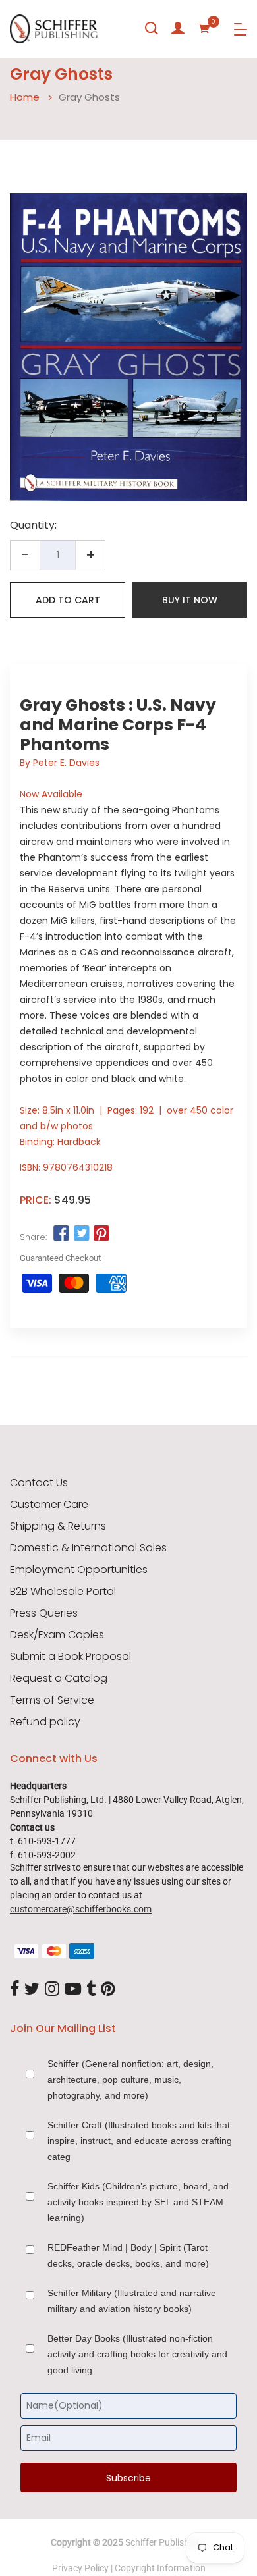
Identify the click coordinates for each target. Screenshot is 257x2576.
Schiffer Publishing (163, 2542)
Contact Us (39, 1483)
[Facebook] (14, 1989)
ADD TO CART (68, 600)
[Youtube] (73, 1989)
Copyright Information (160, 2568)
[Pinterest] (108, 1989)
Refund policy (45, 1722)
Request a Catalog (59, 1678)
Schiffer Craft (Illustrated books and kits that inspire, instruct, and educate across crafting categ (140, 2141)
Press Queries (44, 1613)
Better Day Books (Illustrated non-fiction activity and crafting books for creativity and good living (137, 2354)
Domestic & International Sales (88, 1548)
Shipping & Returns (58, 1526)
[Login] (178, 28)
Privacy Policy (80, 2568)
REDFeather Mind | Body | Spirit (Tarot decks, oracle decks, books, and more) (128, 2255)
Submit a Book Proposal (71, 1657)
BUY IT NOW (190, 600)
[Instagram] (52, 1989)
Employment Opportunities (79, 1570)
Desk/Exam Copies (57, 1635)
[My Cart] (204, 28)
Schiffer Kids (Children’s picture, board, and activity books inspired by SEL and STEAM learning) (138, 2202)
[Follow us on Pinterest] (101, 1234)
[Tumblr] (91, 1989)
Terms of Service (52, 1700)
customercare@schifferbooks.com (81, 1909)
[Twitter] (32, 1989)
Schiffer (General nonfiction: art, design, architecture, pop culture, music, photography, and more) (130, 2080)
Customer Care (49, 1505)
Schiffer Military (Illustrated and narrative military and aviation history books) (132, 2301)
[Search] (152, 28)
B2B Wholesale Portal (63, 1592)
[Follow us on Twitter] (81, 1234)
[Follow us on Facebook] (61, 1234)
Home (25, 97)
